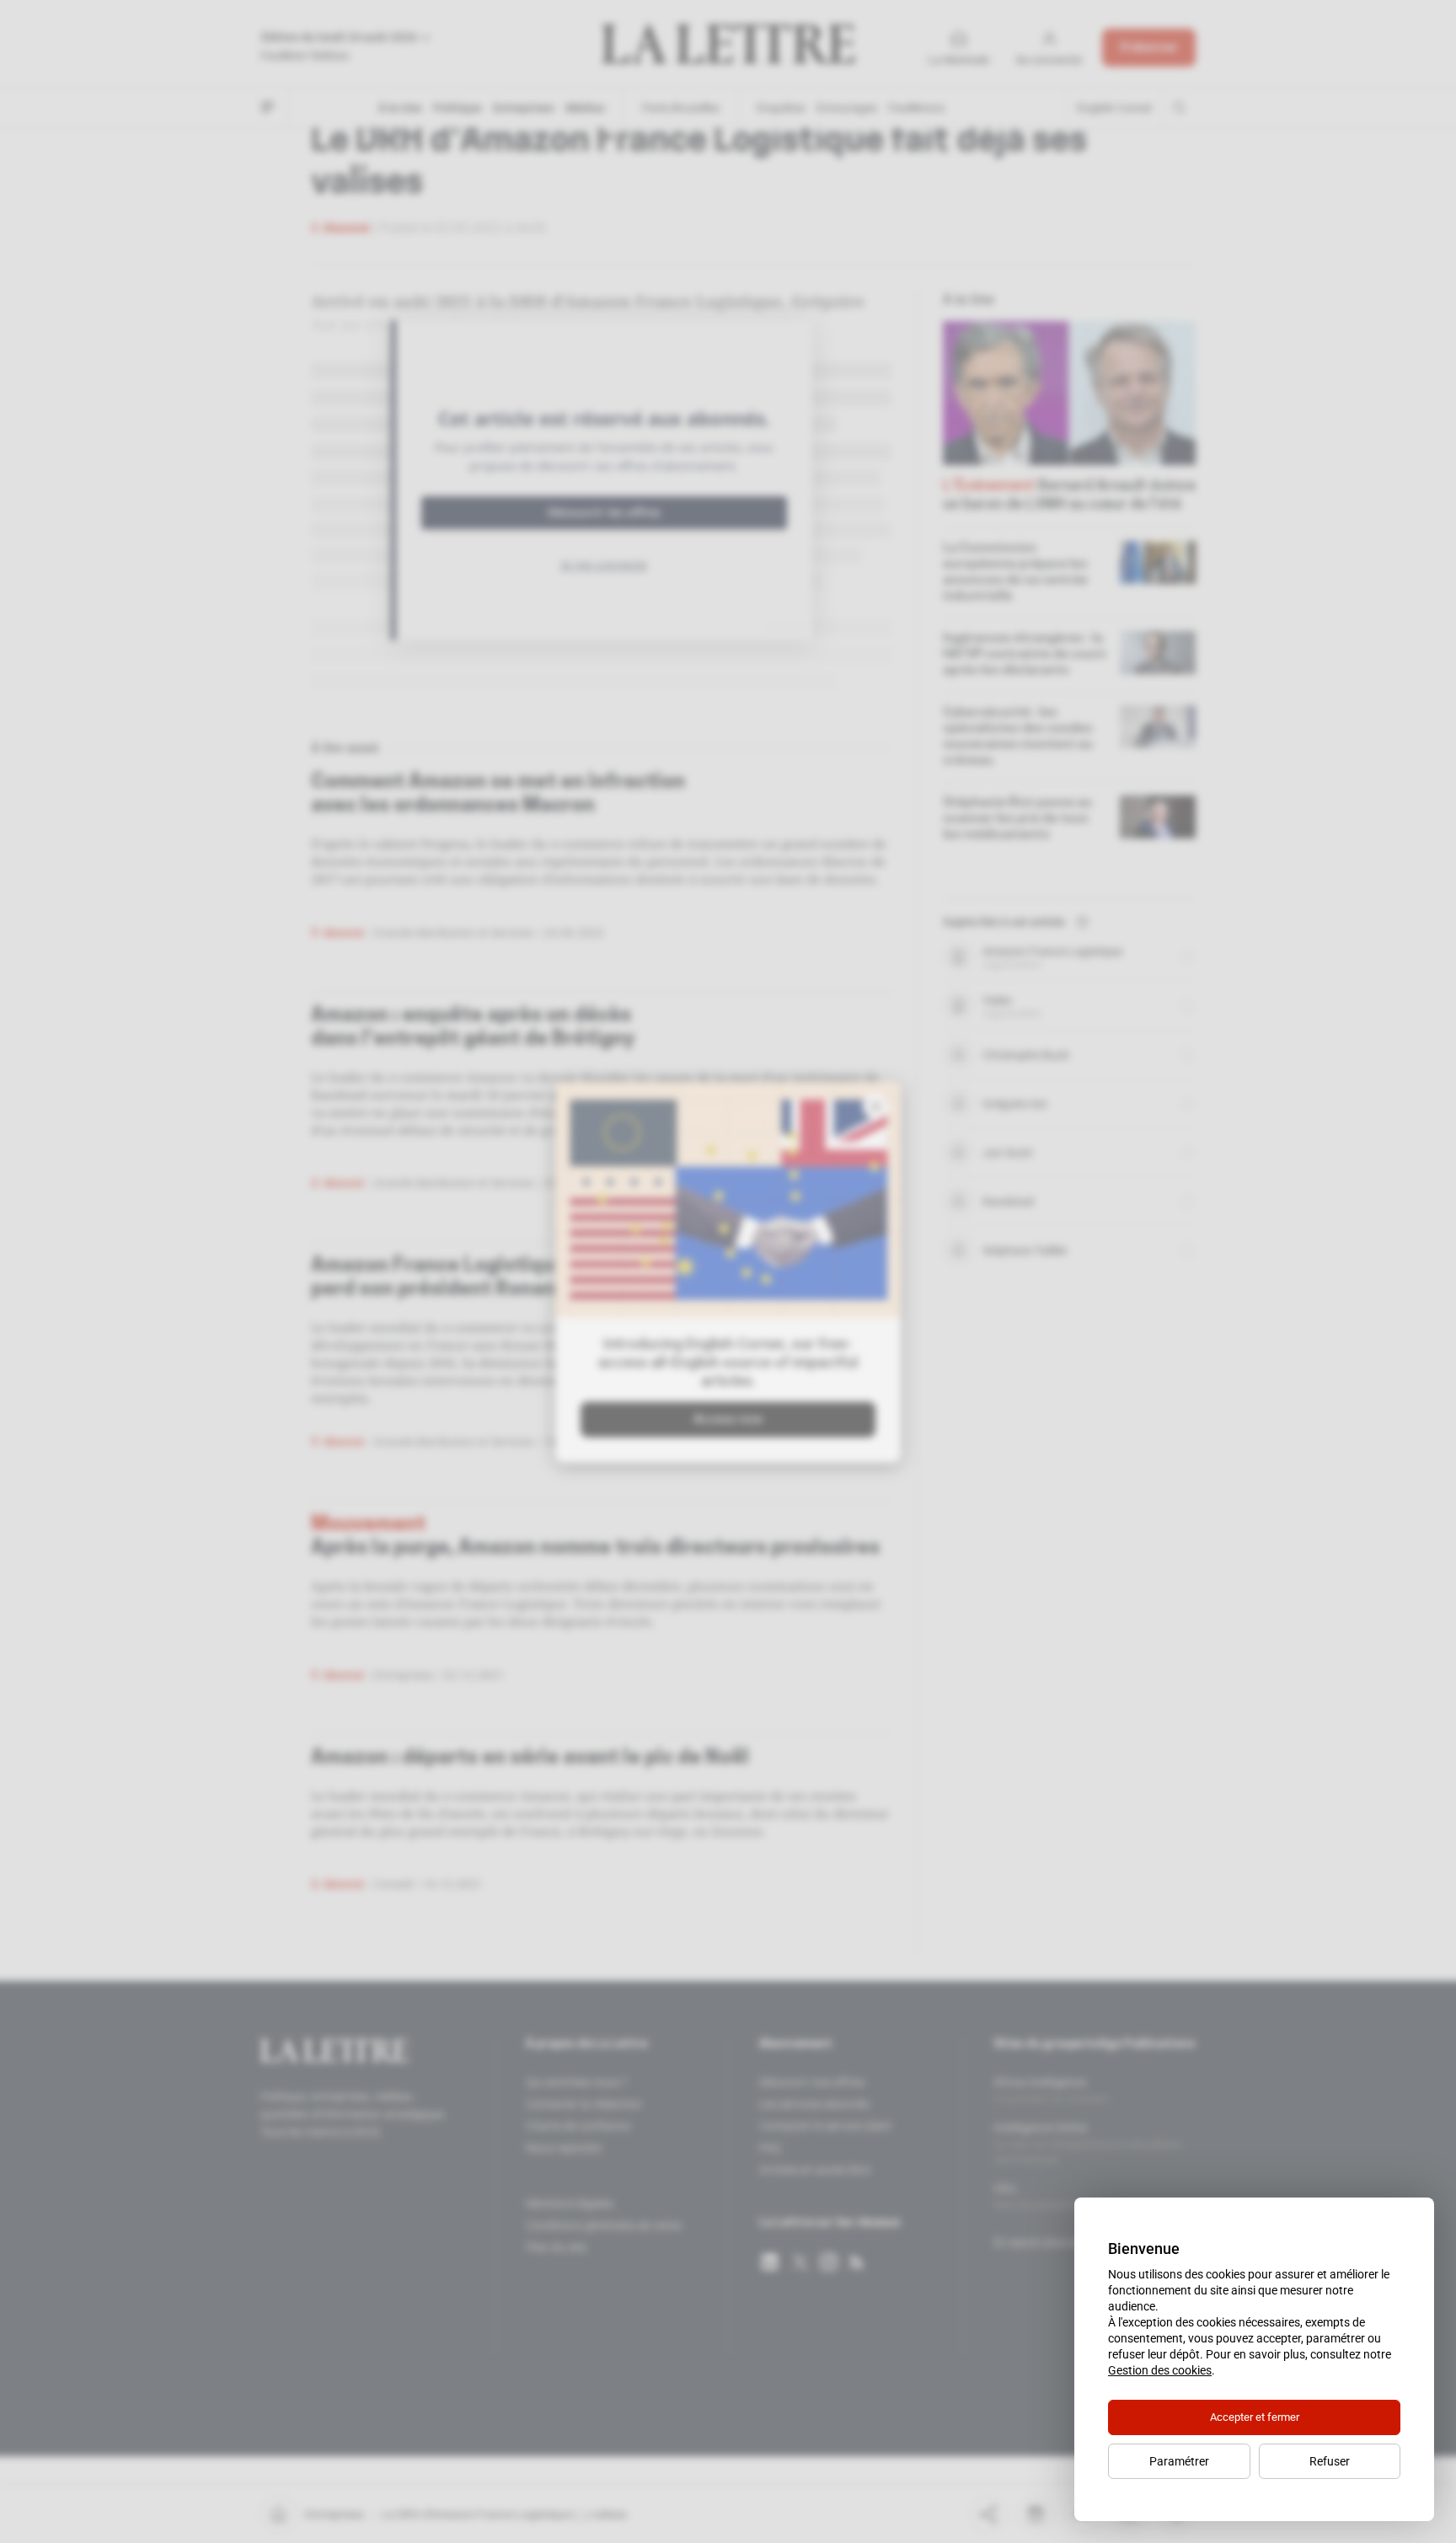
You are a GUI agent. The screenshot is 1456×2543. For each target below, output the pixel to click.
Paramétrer (1179, 2461)
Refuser (1330, 2461)
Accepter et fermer (1255, 2417)
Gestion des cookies (1160, 2370)
